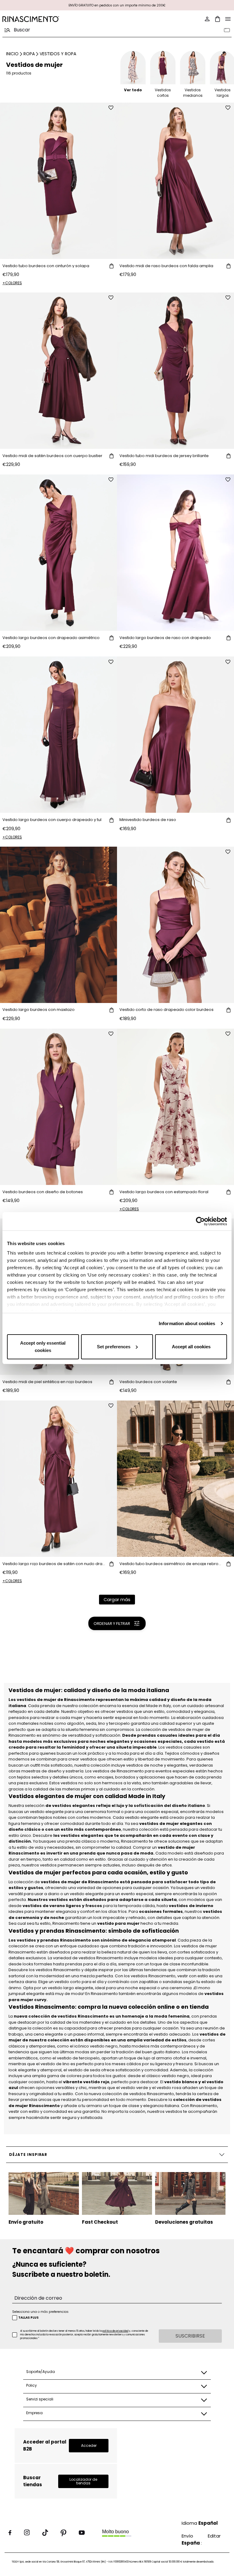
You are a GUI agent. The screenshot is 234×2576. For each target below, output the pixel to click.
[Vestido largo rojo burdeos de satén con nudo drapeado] (58, 1479)
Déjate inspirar (28, 2155)
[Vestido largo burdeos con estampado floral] (175, 1107)
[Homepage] (58, 19)
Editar (214, 2536)
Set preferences (114, 1347)
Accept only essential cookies (43, 1347)
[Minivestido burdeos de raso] (175, 735)
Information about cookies (187, 1323)
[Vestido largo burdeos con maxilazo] (58, 925)
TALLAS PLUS (28, 2318)
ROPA (29, 54)
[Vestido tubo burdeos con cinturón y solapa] (58, 181)
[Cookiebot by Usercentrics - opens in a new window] (200, 1221)
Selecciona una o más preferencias (40, 2312)
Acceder (89, 2445)
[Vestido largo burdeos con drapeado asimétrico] (58, 553)
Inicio (12, 54)
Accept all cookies (191, 1347)
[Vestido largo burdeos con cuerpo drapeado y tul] (58, 735)
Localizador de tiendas (83, 2481)
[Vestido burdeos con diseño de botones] (58, 1107)
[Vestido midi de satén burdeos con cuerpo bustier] (58, 371)
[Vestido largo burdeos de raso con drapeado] (175, 553)
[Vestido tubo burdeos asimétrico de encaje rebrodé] (175, 1479)
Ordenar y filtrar (112, 1624)
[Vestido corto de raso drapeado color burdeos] (175, 925)
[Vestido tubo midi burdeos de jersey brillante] (175, 371)
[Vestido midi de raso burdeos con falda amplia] (175, 181)
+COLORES (12, 283)
